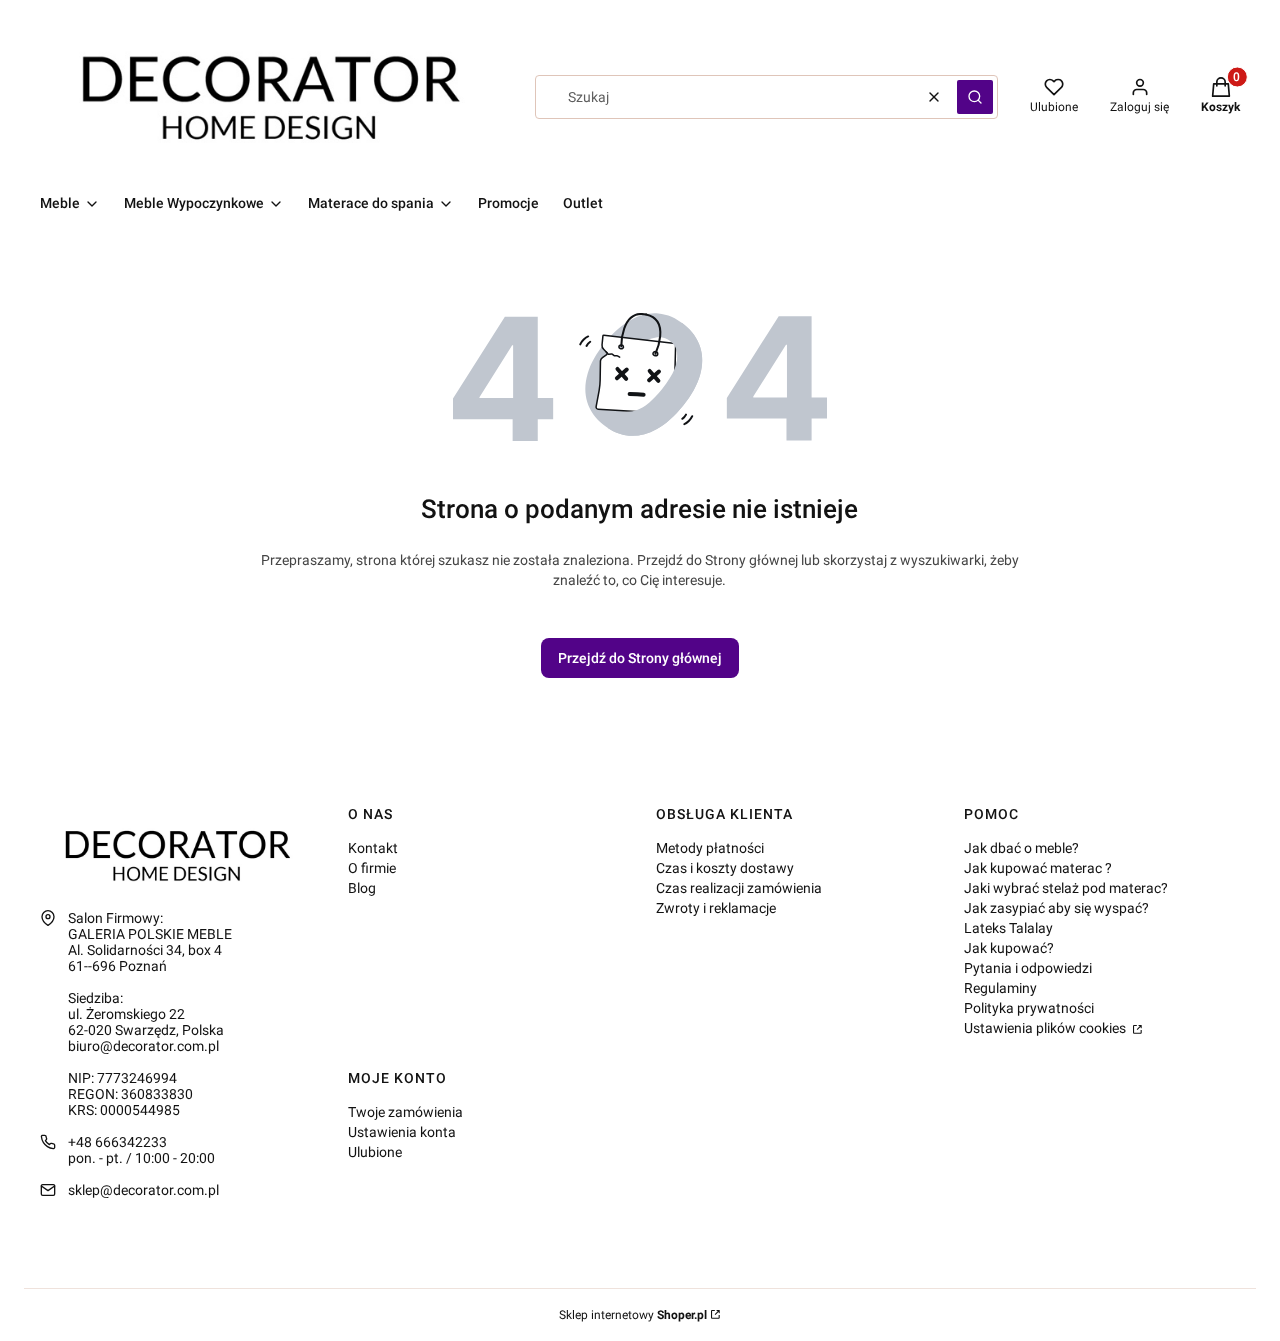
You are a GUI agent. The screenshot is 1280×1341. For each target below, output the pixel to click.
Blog (362, 888)
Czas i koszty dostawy (725, 868)
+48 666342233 (117, 1142)
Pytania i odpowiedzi (1028, 968)
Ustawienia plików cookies (1046, 1028)
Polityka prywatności (1029, 1008)
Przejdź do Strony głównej (640, 658)
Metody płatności (710, 848)
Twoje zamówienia (405, 1112)
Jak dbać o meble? (1021, 848)
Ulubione (375, 1152)
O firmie (372, 868)
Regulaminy (1000, 988)
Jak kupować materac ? (1038, 868)
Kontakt (373, 848)
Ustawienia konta (402, 1132)
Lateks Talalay (1008, 928)
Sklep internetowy (633, 1315)
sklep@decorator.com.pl (143, 1190)
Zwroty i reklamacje (716, 908)
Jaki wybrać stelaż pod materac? (1066, 888)
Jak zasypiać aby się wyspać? (1056, 908)
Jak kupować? (1009, 948)
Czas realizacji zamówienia (739, 888)
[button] (975, 97)
